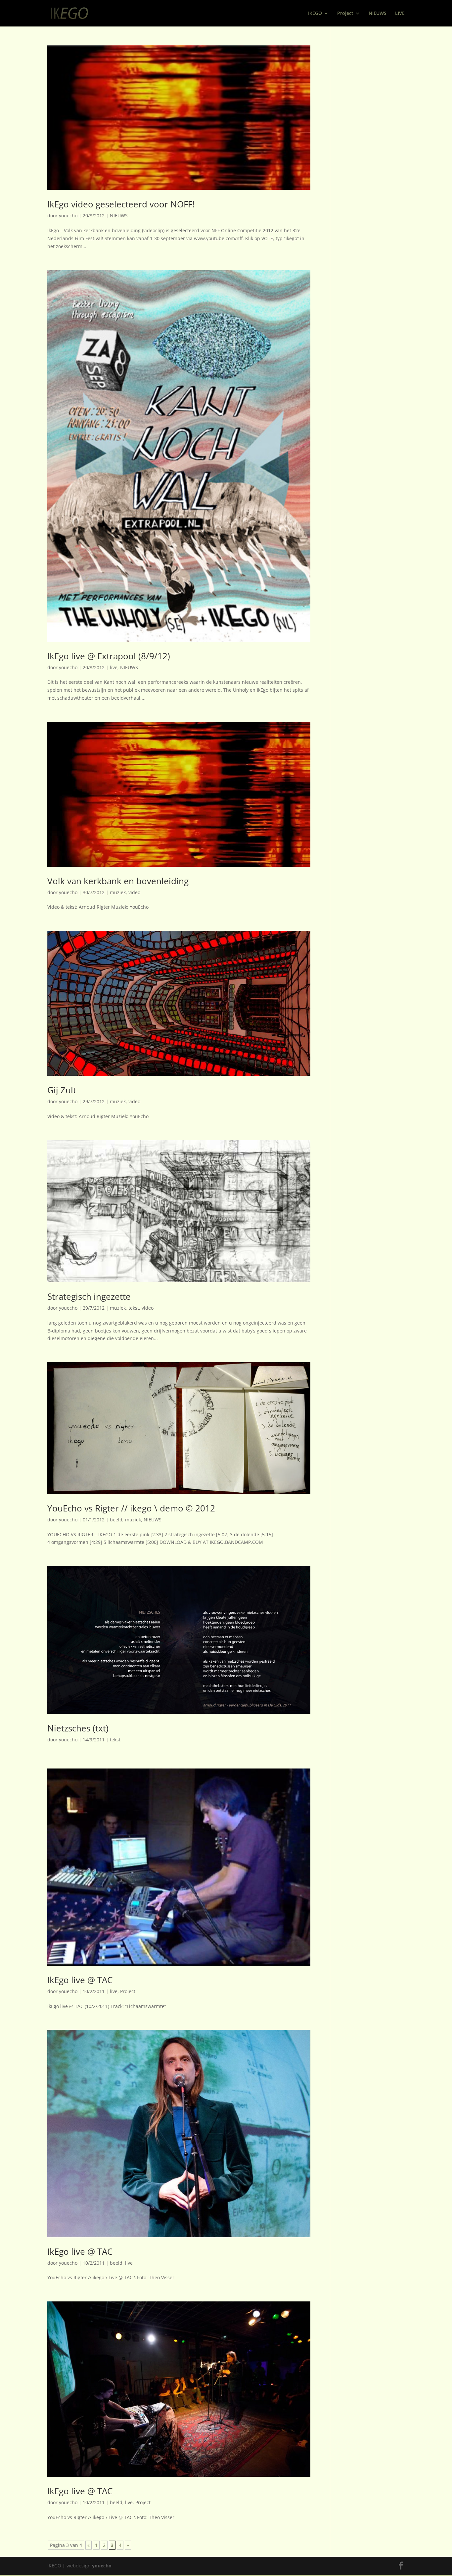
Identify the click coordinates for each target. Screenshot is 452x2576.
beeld (116, 1520)
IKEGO (315, 14)
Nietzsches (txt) (78, 1728)
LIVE (400, 14)
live (114, 667)
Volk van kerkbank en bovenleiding (118, 881)
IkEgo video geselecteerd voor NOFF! (121, 204)
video (134, 892)
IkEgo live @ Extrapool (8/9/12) (109, 656)
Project (345, 14)
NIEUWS (378, 14)
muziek (118, 892)
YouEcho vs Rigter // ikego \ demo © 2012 (131, 1508)
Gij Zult (62, 1090)
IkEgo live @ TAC (80, 1980)
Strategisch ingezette (89, 1296)
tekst (134, 1308)
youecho (68, 216)
